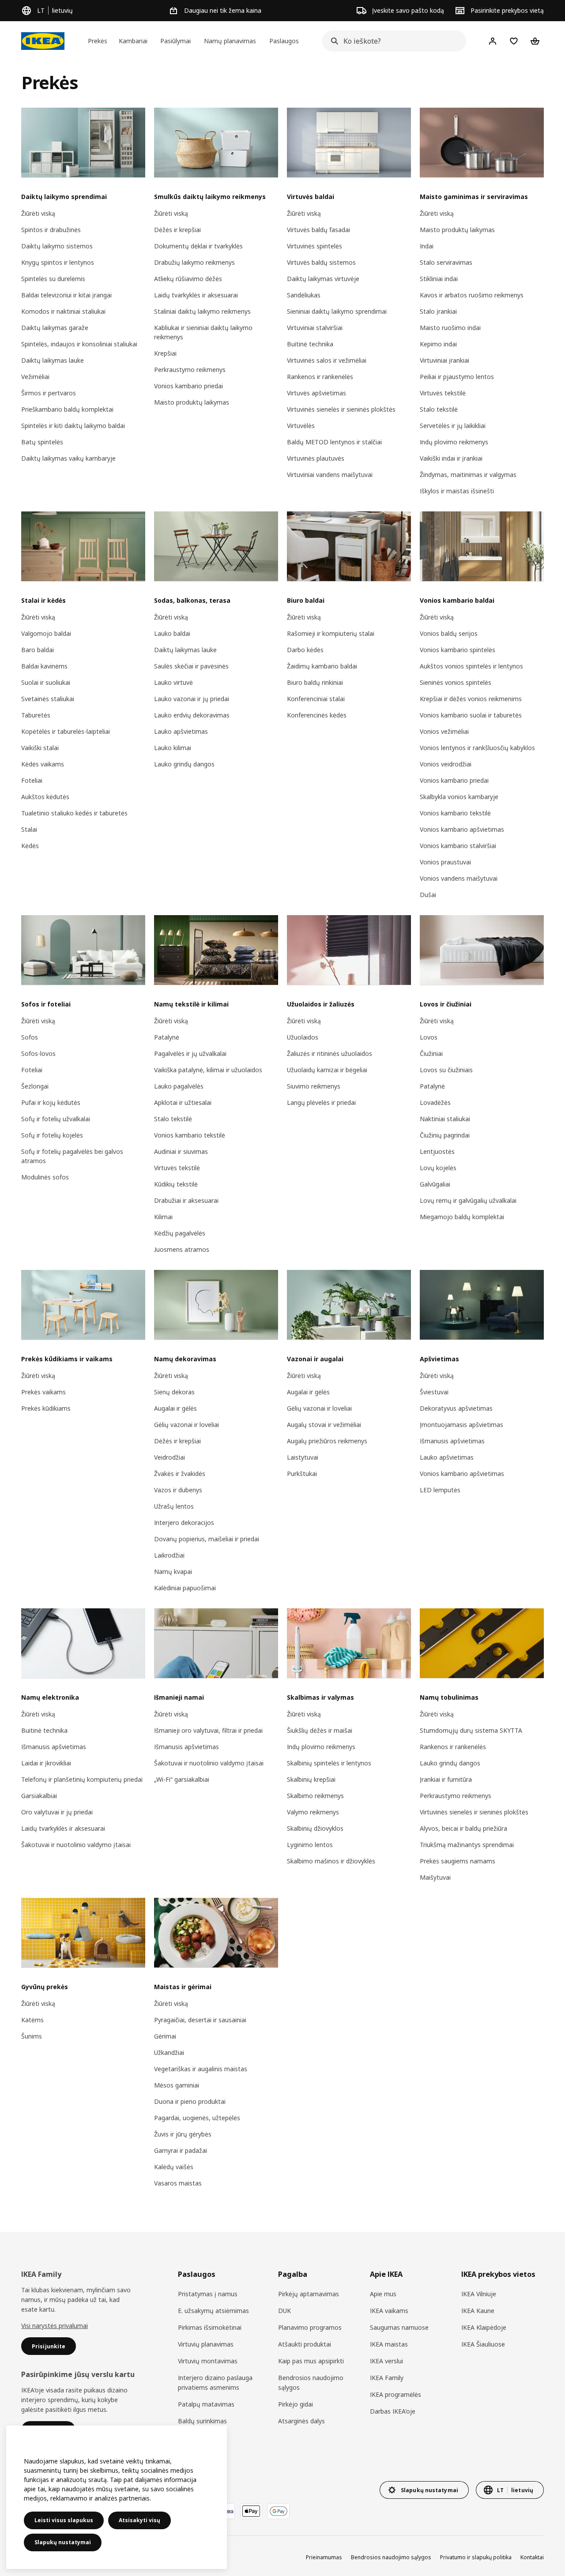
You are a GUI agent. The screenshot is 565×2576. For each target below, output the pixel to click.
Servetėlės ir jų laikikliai (453, 426)
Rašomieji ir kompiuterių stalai (331, 633)
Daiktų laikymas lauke (53, 360)
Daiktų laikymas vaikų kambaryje (68, 458)
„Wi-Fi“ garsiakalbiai (182, 1779)
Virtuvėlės (301, 426)
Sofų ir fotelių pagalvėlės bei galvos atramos (72, 1156)
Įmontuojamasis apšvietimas (461, 1425)
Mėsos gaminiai (177, 2085)
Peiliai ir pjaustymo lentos (457, 377)
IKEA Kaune (478, 2311)
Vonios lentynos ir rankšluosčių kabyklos (477, 748)
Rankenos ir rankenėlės (320, 377)
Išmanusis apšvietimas (452, 1441)
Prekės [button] (98, 41)
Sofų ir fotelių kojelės (52, 1135)
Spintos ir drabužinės (51, 230)
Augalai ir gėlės (175, 1408)
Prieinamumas (324, 2557)
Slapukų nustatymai (63, 2542)
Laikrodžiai (169, 1555)
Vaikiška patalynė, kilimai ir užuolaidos (208, 1070)
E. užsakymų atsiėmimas (213, 2311)
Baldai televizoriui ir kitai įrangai (66, 295)
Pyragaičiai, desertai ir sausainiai (200, 2020)
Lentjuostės (437, 1151)
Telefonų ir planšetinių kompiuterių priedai (82, 1779)
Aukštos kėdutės (45, 797)
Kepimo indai (438, 344)
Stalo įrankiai (438, 311)
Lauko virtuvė (173, 682)
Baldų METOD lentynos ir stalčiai (334, 442)
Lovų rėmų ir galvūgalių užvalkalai (468, 1200)
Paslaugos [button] (284, 41)
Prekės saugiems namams (458, 1861)
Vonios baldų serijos (449, 633)
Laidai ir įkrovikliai (46, 1763)
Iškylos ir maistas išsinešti (457, 491)
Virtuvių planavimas (206, 2344)
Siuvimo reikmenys (314, 1086)
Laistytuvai (303, 1457)
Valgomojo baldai (46, 633)
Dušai (428, 895)
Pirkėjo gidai (296, 2404)
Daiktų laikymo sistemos (57, 246)
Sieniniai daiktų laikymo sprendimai (337, 311)
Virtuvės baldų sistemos (321, 262)
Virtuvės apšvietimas (316, 393)
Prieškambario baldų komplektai (67, 409)
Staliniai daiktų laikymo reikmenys (202, 311)
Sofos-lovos (38, 1053)
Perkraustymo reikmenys (190, 370)
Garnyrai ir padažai (181, 2150)
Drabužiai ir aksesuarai (186, 1200)
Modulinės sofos (45, 1177)
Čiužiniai (431, 1053)
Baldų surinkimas (202, 2421)
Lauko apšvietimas (181, 731)
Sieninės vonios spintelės (456, 682)
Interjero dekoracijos (184, 1523)
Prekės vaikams (43, 1392)
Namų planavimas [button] (230, 41)
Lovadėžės (435, 1102)
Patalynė (167, 1037)
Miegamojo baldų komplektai (462, 1217)
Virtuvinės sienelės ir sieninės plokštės (341, 409)
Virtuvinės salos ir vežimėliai (327, 360)
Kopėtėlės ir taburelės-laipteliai (66, 731)
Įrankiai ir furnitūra (446, 1779)
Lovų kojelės (438, 1168)
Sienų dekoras (174, 1392)
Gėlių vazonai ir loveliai (186, 1425)
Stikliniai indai (439, 279)
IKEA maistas (389, 2344)
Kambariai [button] (133, 41)
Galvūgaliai (435, 1184)
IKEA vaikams (389, 2311)
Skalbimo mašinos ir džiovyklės (331, 1861)
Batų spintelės (42, 442)
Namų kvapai (173, 1572)
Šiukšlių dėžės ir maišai (320, 1730)
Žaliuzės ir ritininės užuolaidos (330, 1053)
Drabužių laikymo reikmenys (194, 262)
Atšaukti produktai (305, 2344)
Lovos (429, 1037)
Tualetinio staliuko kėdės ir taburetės (74, 813)
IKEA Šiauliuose (483, 2344)
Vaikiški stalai (40, 748)
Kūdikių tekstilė (176, 1184)
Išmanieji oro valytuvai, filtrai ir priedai (208, 1730)
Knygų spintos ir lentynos (58, 262)
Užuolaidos (303, 1037)
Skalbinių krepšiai (311, 1779)
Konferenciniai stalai (316, 699)
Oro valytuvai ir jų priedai (57, 1812)
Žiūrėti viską (38, 213)
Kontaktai (532, 2557)
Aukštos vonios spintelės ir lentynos (471, 666)
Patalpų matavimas (206, 2404)
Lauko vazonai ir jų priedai (192, 699)
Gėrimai (165, 2036)
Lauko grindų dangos (184, 764)
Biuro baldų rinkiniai (315, 682)
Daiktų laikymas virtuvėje (323, 279)
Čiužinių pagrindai (445, 1135)
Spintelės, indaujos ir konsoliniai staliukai (79, 344)
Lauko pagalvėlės (179, 1086)
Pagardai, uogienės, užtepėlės (197, 2118)
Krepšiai (165, 353)
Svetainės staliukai (48, 699)
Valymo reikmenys (313, 1812)
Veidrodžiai (169, 1457)
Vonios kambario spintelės (458, 650)
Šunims (32, 2036)
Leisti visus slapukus (64, 2520)
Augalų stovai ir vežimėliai (324, 1425)
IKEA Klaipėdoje (484, 2327)
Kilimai (163, 1217)
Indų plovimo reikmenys (454, 442)
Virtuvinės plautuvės (316, 458)
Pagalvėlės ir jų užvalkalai (190, 1053)
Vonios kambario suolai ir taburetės (471, 715)
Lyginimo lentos (310, 1845)
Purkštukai (302, 1474)
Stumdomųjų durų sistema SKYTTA (471, 1730)
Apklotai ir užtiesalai (183, 1102)
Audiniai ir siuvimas (181, 1151)
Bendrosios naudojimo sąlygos (311, 2383)
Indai (427, 246)
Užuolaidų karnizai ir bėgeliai (327, 1070)
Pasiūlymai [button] (175, 41)
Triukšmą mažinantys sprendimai (467, 1845)
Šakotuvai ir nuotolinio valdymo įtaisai (76, 1845)
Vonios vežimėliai (444, 731)
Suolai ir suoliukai (46, 682)
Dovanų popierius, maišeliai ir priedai (207, 1539)
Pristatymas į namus (208, 2294)
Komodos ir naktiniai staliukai (63, 311)
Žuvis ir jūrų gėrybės (183, 2134)
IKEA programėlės (395, 2394)
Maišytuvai (435, 1877)
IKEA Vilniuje (479, 2294)
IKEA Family (387, 2378)
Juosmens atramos (182, 1249)
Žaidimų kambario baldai (322, 666)
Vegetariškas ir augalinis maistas (201, 2069)
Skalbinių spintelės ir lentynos (329, 1763)
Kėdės (30, 846)
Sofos (30, 1037)
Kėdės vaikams (43, 764)
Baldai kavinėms (44, 666)
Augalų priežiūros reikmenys (327, 1441)
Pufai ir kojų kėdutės (51, 1102)
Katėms (32, 2020)
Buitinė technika (310, 344)
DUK (284, 2311)
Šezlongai (35, 1086)
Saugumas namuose (399, 2327)
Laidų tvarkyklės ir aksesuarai (196, 295)
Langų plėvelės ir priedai (321, 1102)
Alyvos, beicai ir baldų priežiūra (463, 1828)
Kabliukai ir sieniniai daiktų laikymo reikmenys (203, 332)
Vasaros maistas (178, 2183)
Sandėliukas (304, 295)
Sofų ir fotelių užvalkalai (56, 1119)
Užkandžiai (169, 2052)
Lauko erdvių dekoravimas (192, 715)
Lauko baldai (172, 633)
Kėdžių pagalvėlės (180, 1233)
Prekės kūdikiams (46, 1408)
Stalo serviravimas (446, 262)
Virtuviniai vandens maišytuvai (330, 475)
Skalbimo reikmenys (315, 1796)
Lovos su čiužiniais (446, 1070)
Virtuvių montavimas (208, 2361)
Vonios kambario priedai (188, 386)
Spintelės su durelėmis (53, 279)
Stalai (29, 829)
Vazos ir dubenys (178, 1490)
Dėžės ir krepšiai (177, 230)
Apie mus (383, 2294)
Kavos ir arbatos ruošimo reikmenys (472, 295)
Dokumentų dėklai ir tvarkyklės (198, 246)
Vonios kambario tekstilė (455, 813)
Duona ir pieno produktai (190, 2101)
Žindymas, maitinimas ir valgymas (468, 475)
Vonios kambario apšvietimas (462, 829)
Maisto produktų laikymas (192, 402)
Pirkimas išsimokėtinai (210, 2327)
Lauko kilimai (173, 748)
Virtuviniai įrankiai (444, 360)
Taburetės (36, 715)
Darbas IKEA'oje (393, 2411)
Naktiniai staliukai (445, 1119)
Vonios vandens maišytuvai (459, 878)
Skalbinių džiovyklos (315, 1828)
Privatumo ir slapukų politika (476, 2557)
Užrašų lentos (174, 1506)
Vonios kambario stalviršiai (458, 846)
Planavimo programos (310, 2327)
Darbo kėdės (305, 650)
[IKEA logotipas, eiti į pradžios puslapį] (43, 41)
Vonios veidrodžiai (446, 764)
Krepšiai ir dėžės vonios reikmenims (471, 699)
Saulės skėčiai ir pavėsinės (191, 666)
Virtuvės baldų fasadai (318, 230)
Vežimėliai (35, 377)
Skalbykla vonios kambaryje (459, 797)
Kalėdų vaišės (174, 2167)
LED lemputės (440, 1490)
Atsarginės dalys (301, 2421)
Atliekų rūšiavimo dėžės (188, 279)
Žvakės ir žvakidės (180, 1474)
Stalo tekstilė (439, 409)
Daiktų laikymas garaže (55, 328)
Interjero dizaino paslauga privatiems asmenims (215, 2383)
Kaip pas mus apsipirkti (311, 2361)
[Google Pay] (279, 2511)
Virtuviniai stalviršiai (315, 328)
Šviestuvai (434, 1392)
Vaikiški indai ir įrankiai (451, 458)
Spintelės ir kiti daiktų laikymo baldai (73, 426)
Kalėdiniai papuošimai (185, 1588)
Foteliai (32, 780)
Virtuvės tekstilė (443, 393)
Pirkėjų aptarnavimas (309, 2294)
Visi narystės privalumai (55, 2326)
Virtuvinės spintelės (315, 246)
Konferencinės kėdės (317, 715)
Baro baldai (38, 650)
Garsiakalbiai (39, 1796)
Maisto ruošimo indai (450, 328)
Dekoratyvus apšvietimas (456, 1408)
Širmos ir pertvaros (49, 393)
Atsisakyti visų (139, 2520)
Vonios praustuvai (445, 862)
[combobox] (392, 41)
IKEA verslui (386, 2361)
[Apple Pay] (251, 2511)
